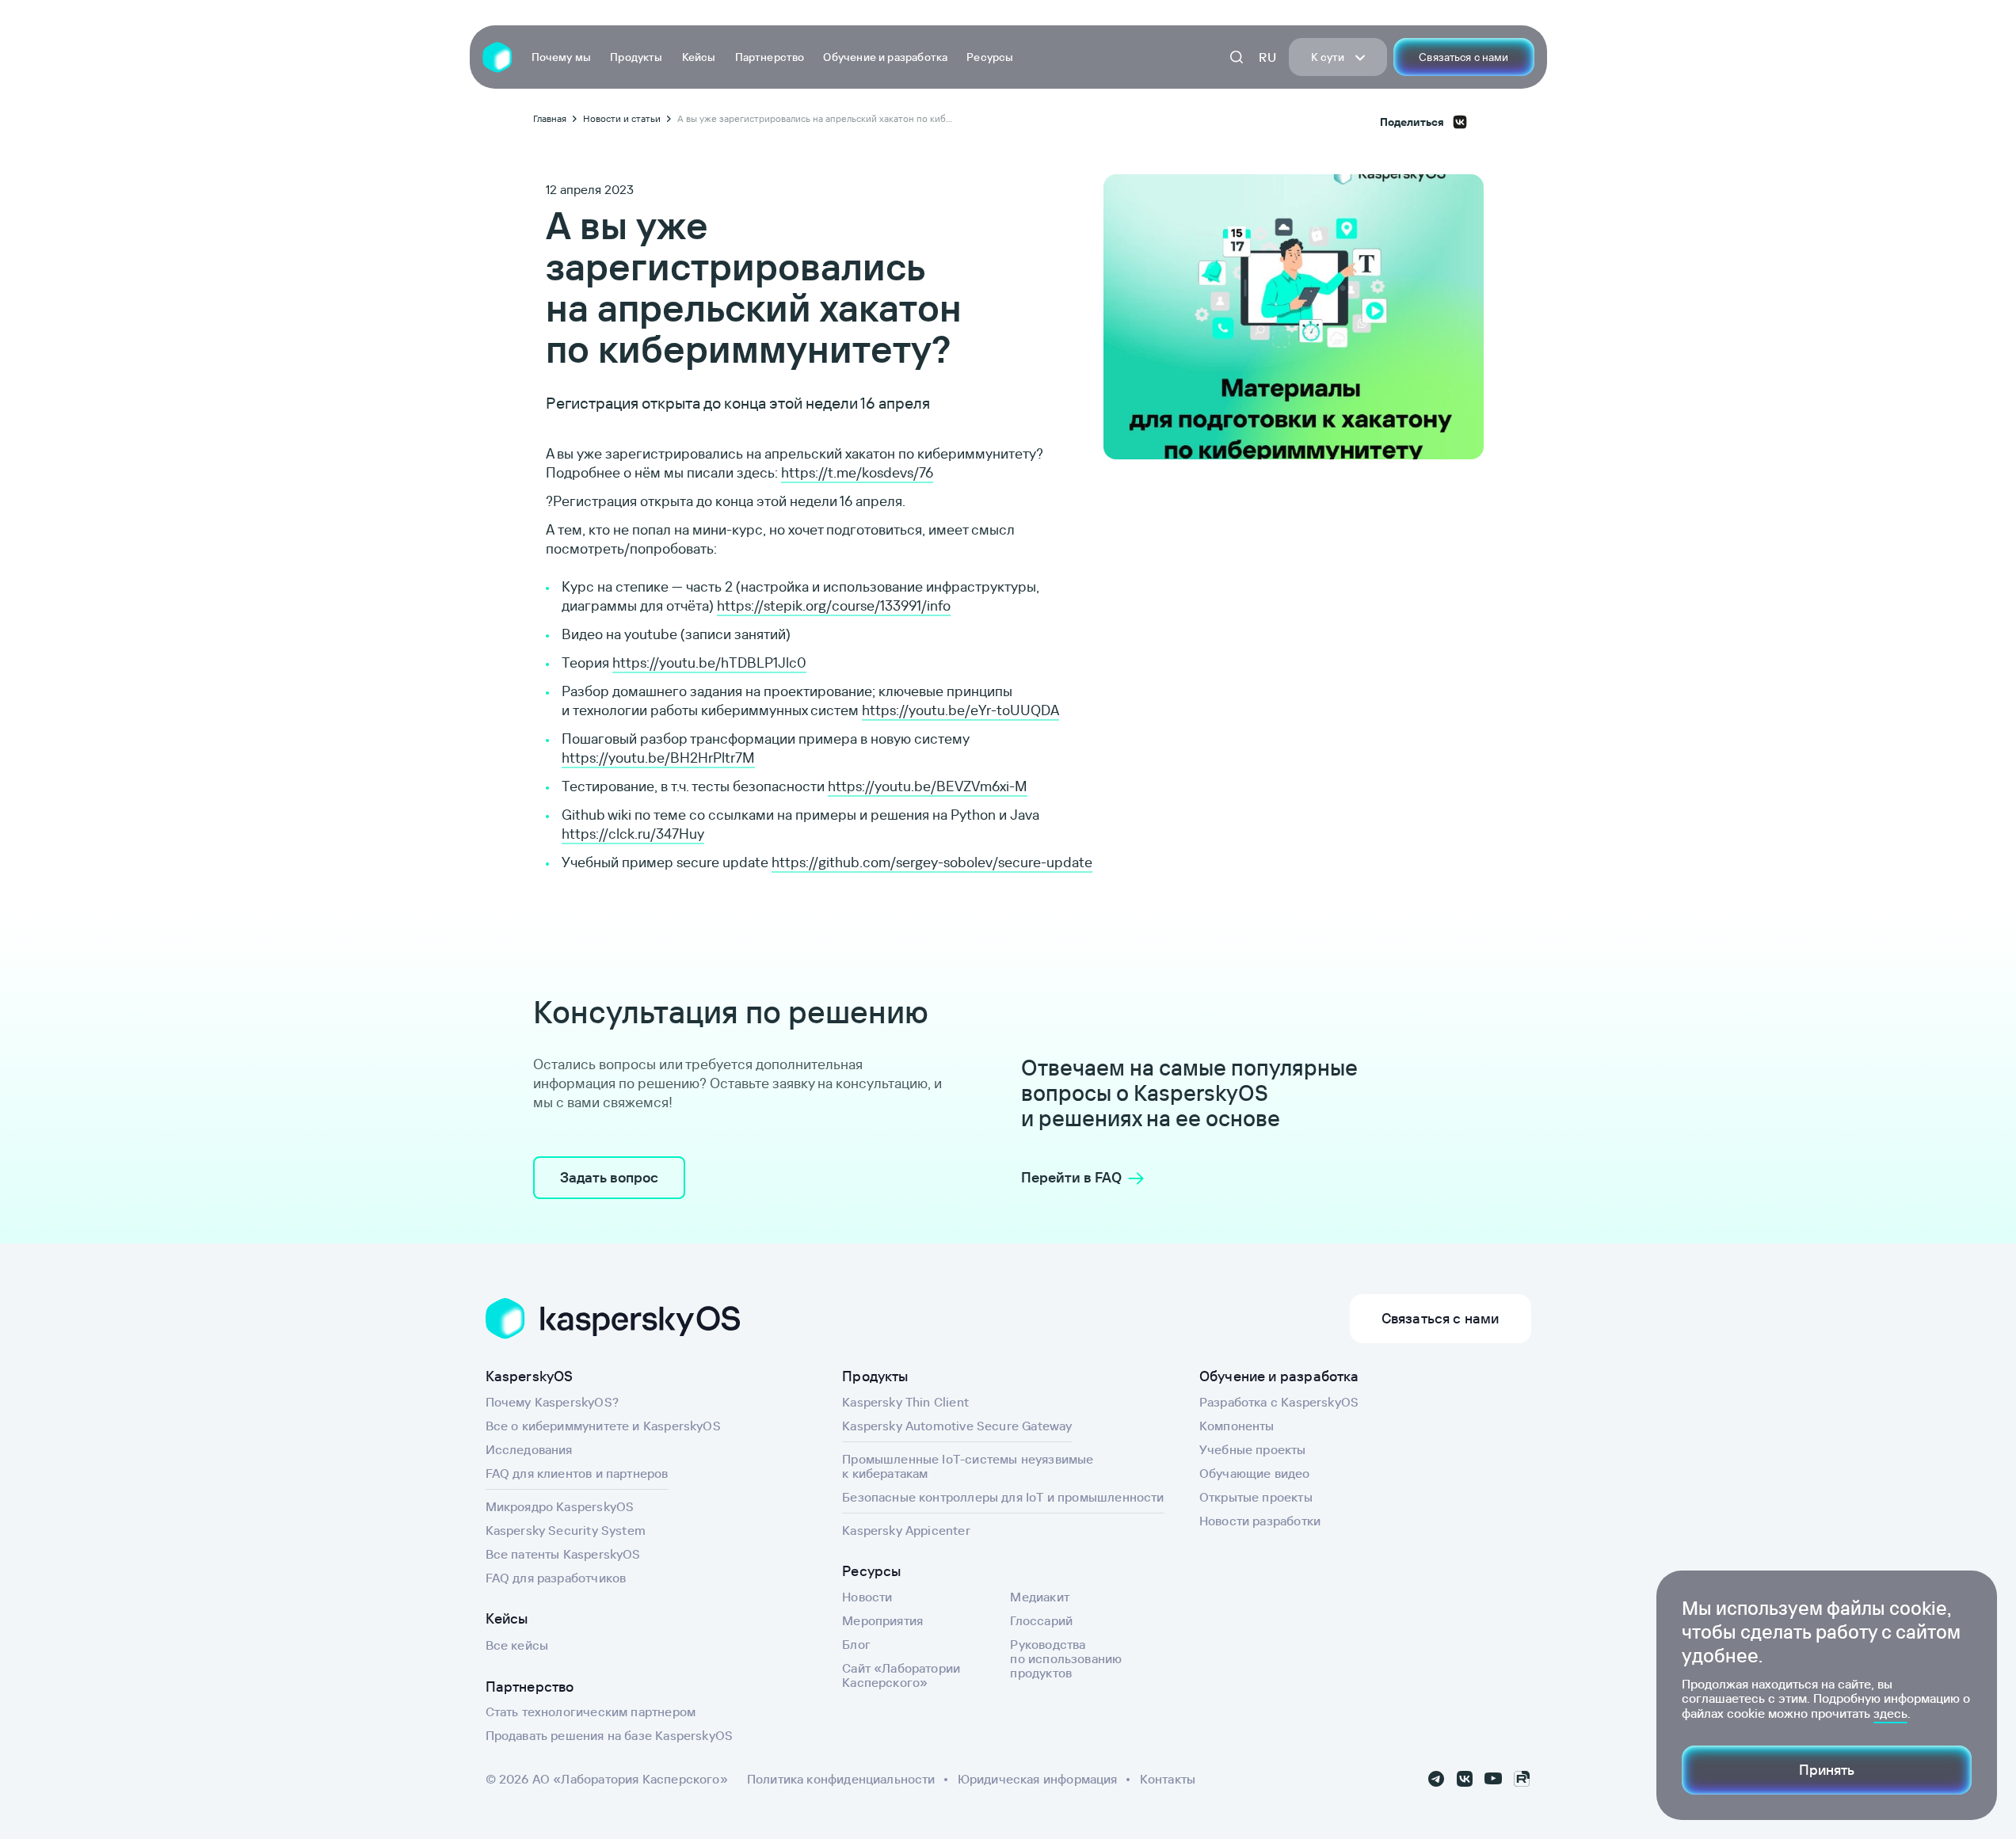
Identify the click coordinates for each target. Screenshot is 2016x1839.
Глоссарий (1041, 1620)
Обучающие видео (1255, 1473)
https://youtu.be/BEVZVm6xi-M (928, 786)
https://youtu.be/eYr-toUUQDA (960, 710)
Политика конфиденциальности (841, 1779)
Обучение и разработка (885, 57)
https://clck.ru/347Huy (633, 834)
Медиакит (1039, 1597)
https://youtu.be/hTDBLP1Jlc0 (709, 662)
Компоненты (1237, 1426)
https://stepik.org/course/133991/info (834, 605)
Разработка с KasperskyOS (1279, 1402)
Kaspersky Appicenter (906, 1530)
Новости (867, 1597)
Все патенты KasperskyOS (563, 1554)
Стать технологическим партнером (591, 1711)
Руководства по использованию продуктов (1066, 1658)
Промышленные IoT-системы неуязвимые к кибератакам (968, 1466)
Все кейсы (517, 1645)
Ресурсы (990, 57)
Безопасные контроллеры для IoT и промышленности (1003, 1497)
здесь (1890, 1713)
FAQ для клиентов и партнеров (577, 1473)
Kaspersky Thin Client (905, 1402)
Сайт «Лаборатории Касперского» (901, 1675)
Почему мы (562, 57)
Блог (856, 1644)
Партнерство (770, 57)
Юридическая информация (1038, 1779)
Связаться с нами (1463, 57)
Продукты (636, 57)
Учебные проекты (1253, 1449)
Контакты (1168, 1779)
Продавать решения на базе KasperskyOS (610, 1735)
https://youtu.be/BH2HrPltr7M (658, 758)
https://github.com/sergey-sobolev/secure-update (932, 862)
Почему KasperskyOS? (552, 1402)
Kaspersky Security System (566, 1530)
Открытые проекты (1256, 1497)
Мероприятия (882, 1620)
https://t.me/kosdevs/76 (857, 472)
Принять (1827, 1770)
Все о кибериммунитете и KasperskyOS (603, 1426)
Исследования (529, 1449)
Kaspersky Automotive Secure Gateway (957, 1426)
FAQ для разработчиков (556, 1578)
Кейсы (699, 57)
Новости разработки (1260, 1521)
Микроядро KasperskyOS (560, 1506)
